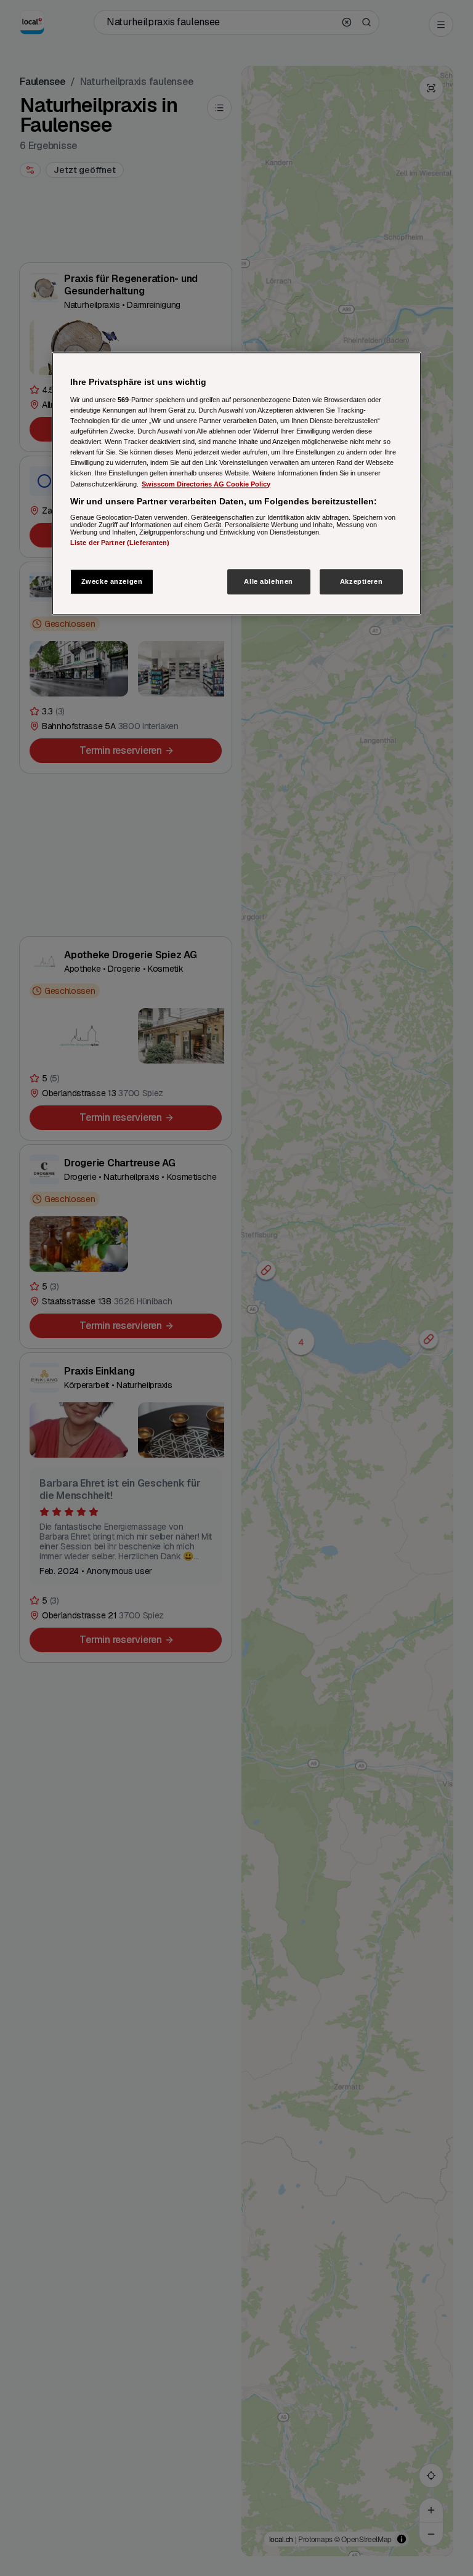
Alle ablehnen (268, 581)
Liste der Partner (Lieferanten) (120, 543)
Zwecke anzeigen (112, 581)
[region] (236, 484)
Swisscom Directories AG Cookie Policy (206, 484)
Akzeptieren (361, 581)
